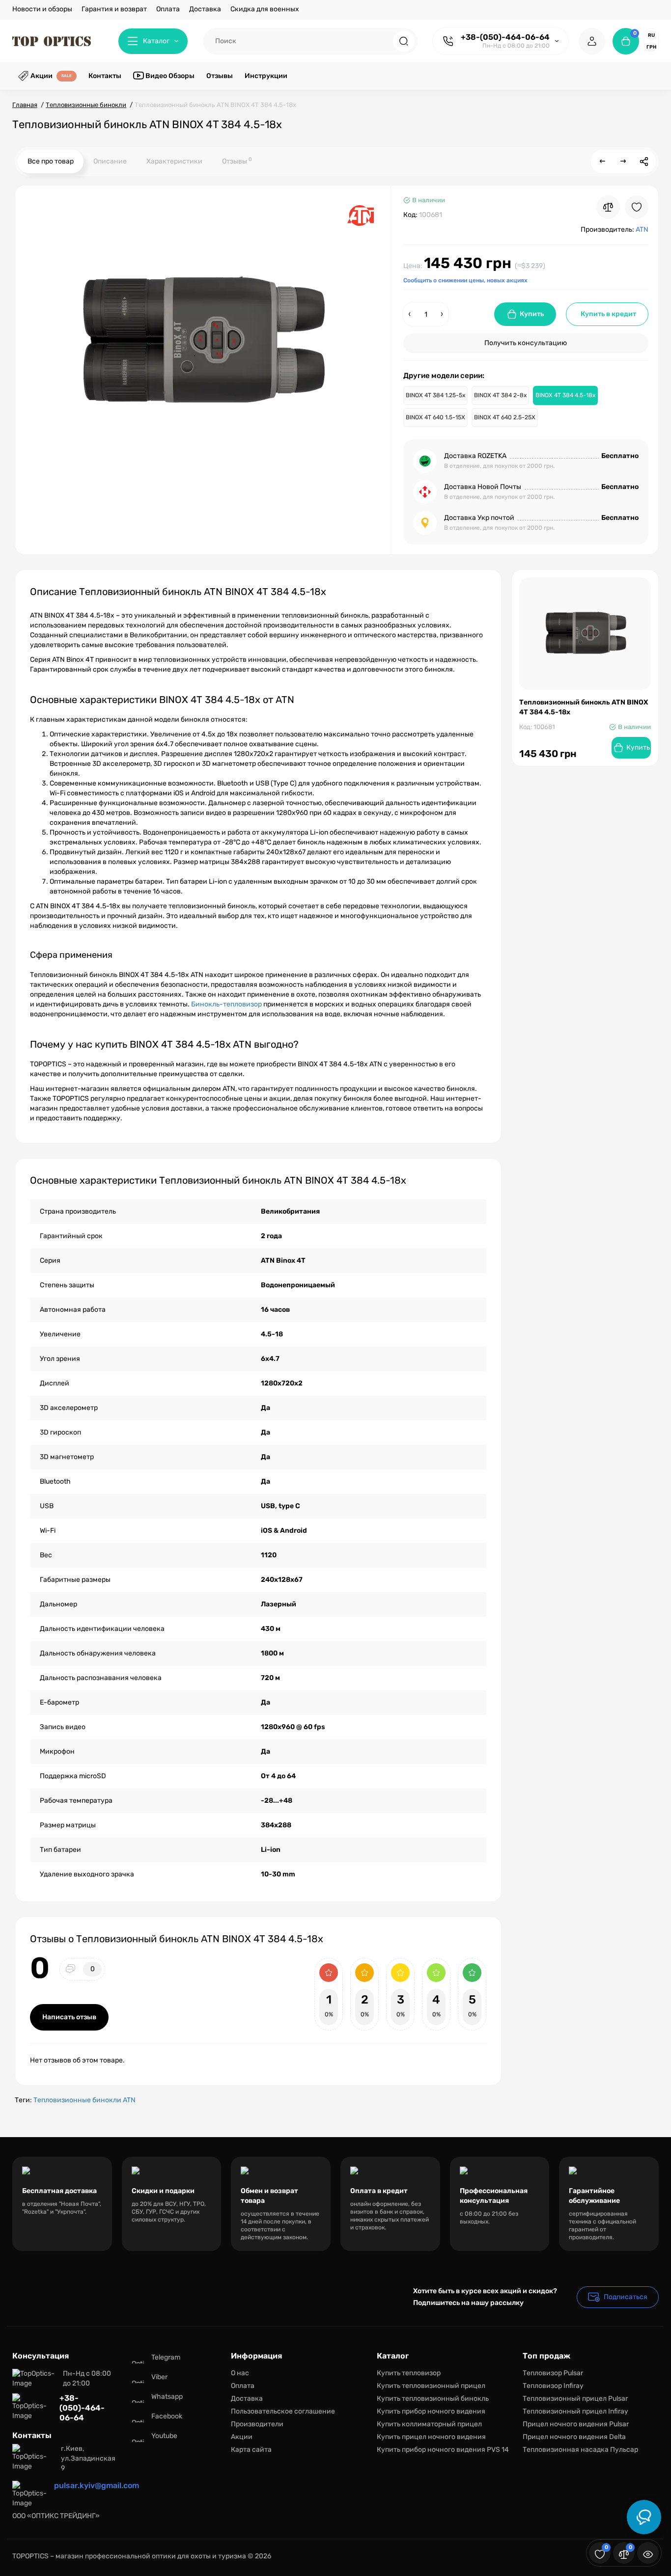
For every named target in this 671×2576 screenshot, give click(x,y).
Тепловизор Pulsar (553, 2373)
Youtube (164, 2436)
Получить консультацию (526, 343)
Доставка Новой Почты (483, 487)
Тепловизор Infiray (553, 2386)
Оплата (168, 9)
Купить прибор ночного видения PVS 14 (443, 2450)
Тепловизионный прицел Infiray (575, 2411)
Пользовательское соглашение (283, 2411)
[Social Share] (644, 162)
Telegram (166, 2357)
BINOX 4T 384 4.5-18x (565, 395)
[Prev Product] (603, 162)
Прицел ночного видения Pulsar (576, 2424)
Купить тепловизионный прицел (431, 2386)
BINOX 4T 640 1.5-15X (435, 417)
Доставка (205, 9)
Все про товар (51, 161)
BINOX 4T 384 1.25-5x (435, 395)
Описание (110, 161)
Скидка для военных (265, 9)
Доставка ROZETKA (475, 456)
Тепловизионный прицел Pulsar (575, 2399)
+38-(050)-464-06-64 (505, 37)
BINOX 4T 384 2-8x (500, 395)
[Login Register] (592, 41)
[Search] (404, 41)
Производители (257, 2424)
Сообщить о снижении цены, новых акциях (465, 280)
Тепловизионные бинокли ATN (84, 2100)
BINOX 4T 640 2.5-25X (505, 417)
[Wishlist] (637, 207)
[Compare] (608, 207)
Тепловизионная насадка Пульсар (580, 2450)
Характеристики (174, 161)
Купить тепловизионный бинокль (433, 2399)
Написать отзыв (69, 2017)
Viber (159, 2377)
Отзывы (237, 161)
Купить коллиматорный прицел (429, 2424)
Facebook (167, 2416)
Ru (651, 35)
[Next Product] (623, 162)
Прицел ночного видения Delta (574, 2437)
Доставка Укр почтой (479, 518)
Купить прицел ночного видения (431, 2437)
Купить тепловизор (409, 2373)
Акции (242, 2437)
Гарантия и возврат (114, 9)
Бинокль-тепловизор (226, 1004)
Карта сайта (251, 2450)
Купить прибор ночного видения (431, 2411)
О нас (240, 2373)
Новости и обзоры (42, 9)
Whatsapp (167, 2397)
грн (651, 47)
